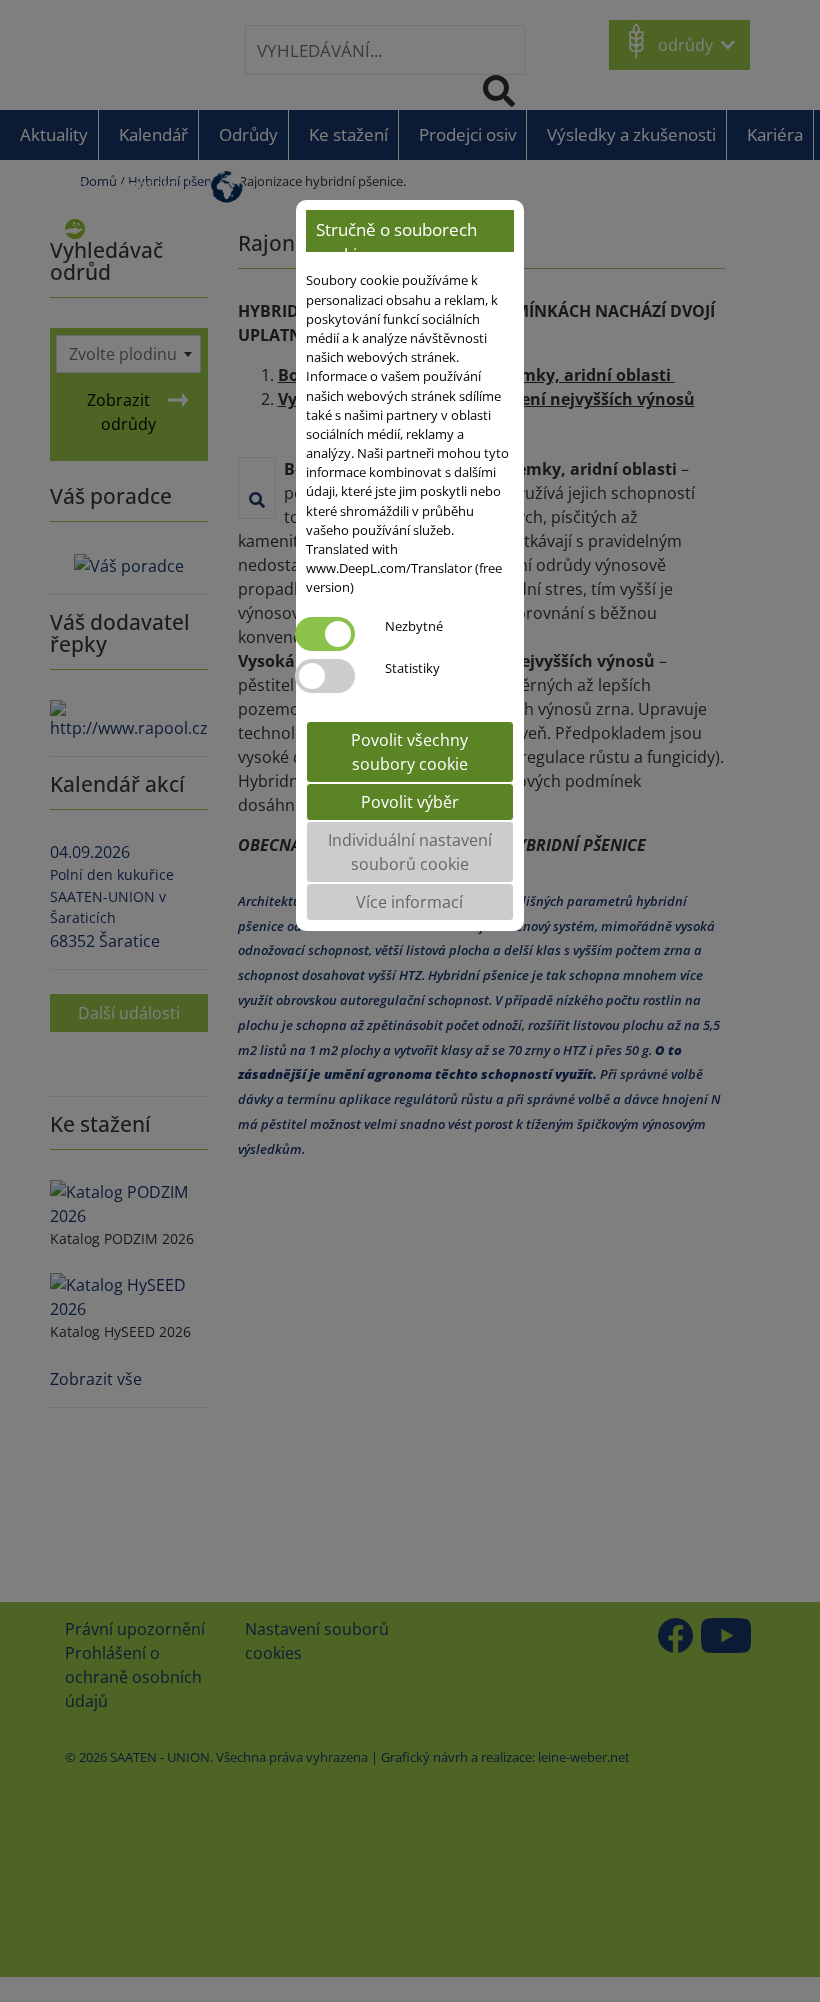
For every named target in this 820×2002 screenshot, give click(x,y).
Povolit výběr (410, 802)
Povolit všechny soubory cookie (409, 752)
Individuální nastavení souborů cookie (410, 852)
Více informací (409, 902)
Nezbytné (414, 626)
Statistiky (412, 668)
